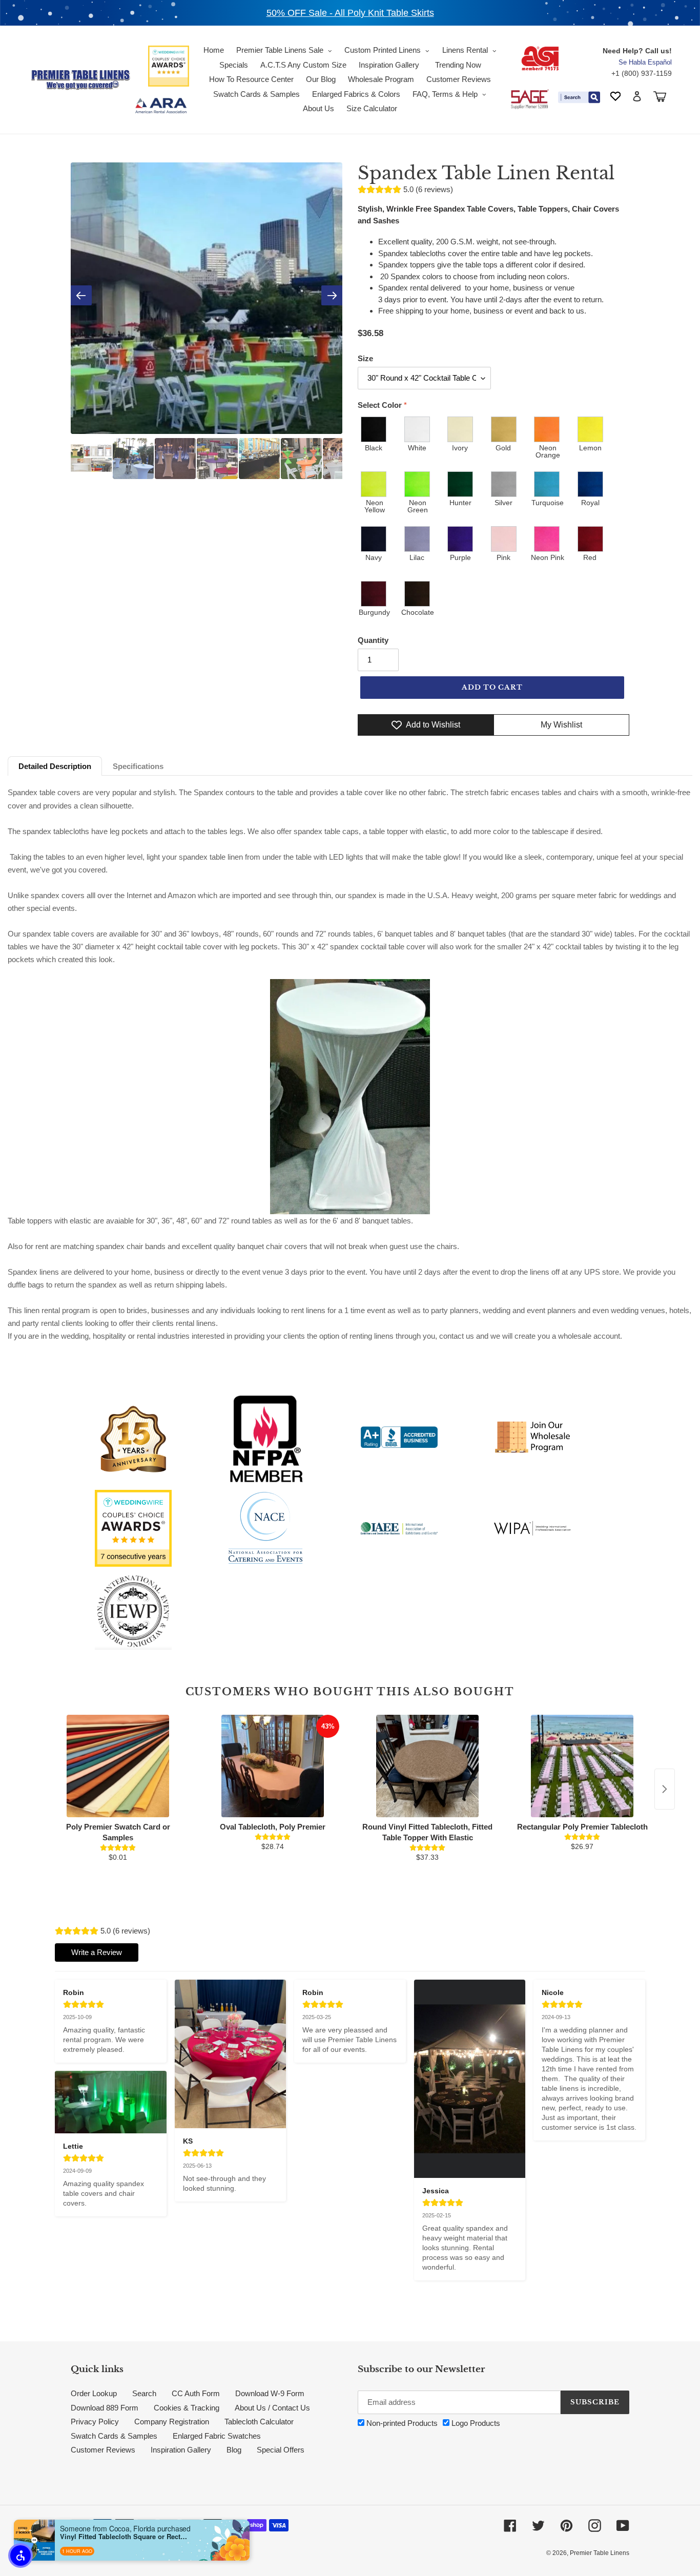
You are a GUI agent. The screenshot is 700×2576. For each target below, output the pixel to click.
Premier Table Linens (600, 2553)
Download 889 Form (105, 2408)
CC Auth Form (196, 2393)
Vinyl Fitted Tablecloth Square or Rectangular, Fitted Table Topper (124, 2537)
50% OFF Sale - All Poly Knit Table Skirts (350, 13)
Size (365, 358)
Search (144, 2393)
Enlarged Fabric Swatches (217, 2436)
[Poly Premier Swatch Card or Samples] (118, 1766)
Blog (234, 2450)
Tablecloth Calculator (259, 2422)
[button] (20, 2556)
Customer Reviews (103, 2450)
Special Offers (281, 2450)
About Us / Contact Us (272, 2408)
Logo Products (475, 2423)
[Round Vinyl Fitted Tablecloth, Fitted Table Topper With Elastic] (427, 1766)
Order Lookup (94, 2393)
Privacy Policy (95, 2422)
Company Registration (172, 2422)
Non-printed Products (401, 2423)
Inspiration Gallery (181, 2450)
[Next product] (665, 1789)
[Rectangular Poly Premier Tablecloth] (582, 1766)
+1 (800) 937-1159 (642, 73)
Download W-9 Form (270, 2393)
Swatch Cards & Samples (114, 2436)
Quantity (373, 640)
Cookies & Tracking (187, 2408)
